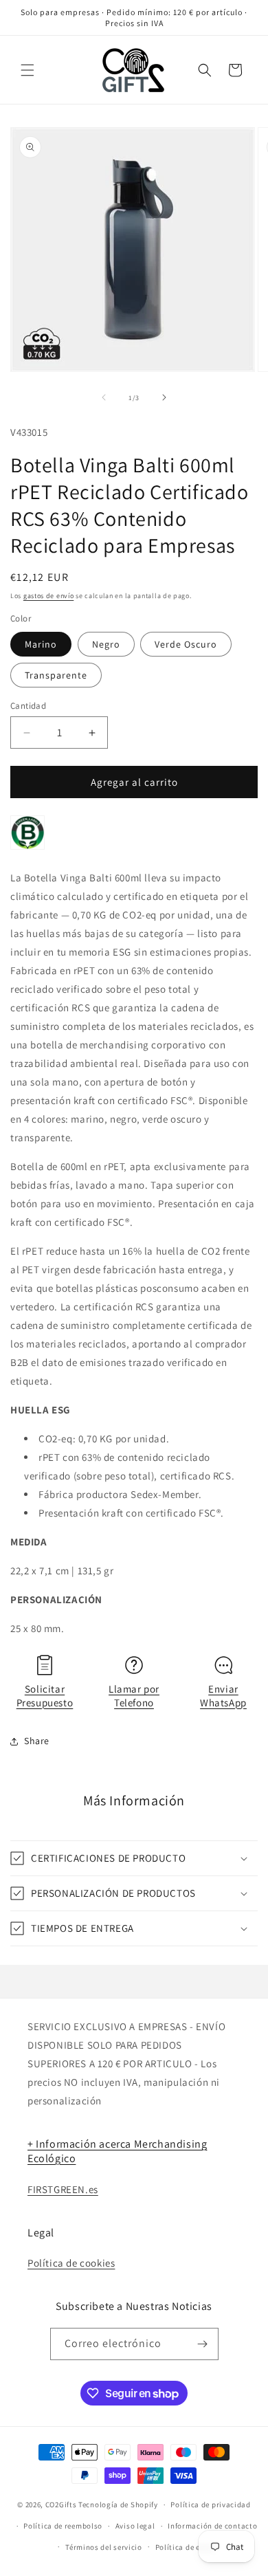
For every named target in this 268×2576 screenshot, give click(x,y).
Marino (41, 644)
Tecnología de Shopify (118, 2505)
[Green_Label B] (27, 849)
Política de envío (186, 2547)
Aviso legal (135, 2526)
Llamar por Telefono (134, 1696)
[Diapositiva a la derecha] (164, 397)
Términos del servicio (104, 2547)
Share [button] (37, 1741)
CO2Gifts (61, 2505)
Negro (106, 644)
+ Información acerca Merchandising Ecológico (117, 2151)
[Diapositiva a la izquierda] (104, 397)
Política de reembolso (63, 2526)
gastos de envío (49, 596)
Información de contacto (212, 2526)
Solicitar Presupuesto (45, 1696)
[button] (27, 70)
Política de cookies (71, 2263)
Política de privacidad (210, 2505)
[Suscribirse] (203, 2344)
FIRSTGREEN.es (63, 2189)
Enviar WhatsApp (223, 1696)
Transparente (56, 675)
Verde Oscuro (186, 644)
